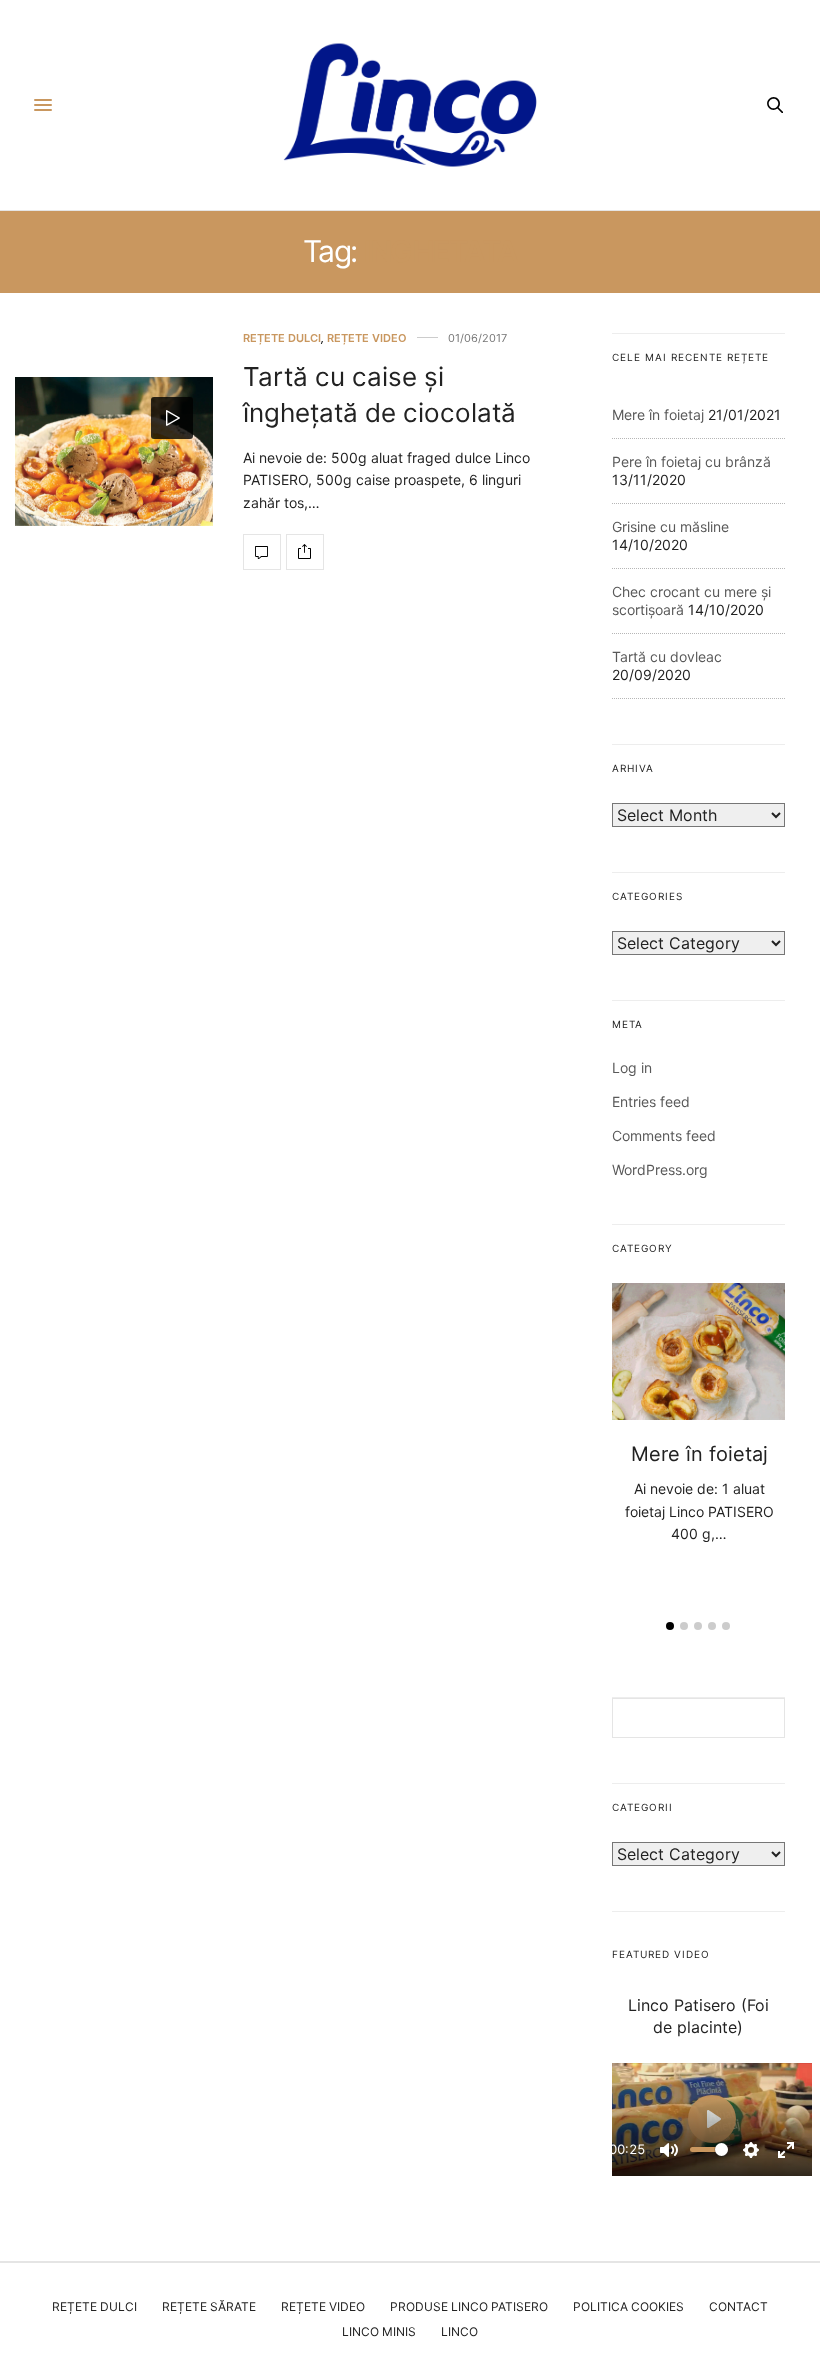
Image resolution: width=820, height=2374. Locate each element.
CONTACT (738, 2306)
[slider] (709, 2149)
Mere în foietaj (658, 414)
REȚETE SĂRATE (209, 2306)
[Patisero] (410, 105)
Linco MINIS (379, 2331)
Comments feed (664, 1135)
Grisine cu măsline (670, 526)
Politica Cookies (628, 2306)
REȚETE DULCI (282, 338)
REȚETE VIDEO (367, 338)
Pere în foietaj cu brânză (691, 461)
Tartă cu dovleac (667, 656)
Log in (632, 1067)
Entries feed (651, 1101)
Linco (459, 2331)
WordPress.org (660, 1169)
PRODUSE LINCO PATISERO (469, 2306)
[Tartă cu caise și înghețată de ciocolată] (114, 451)
